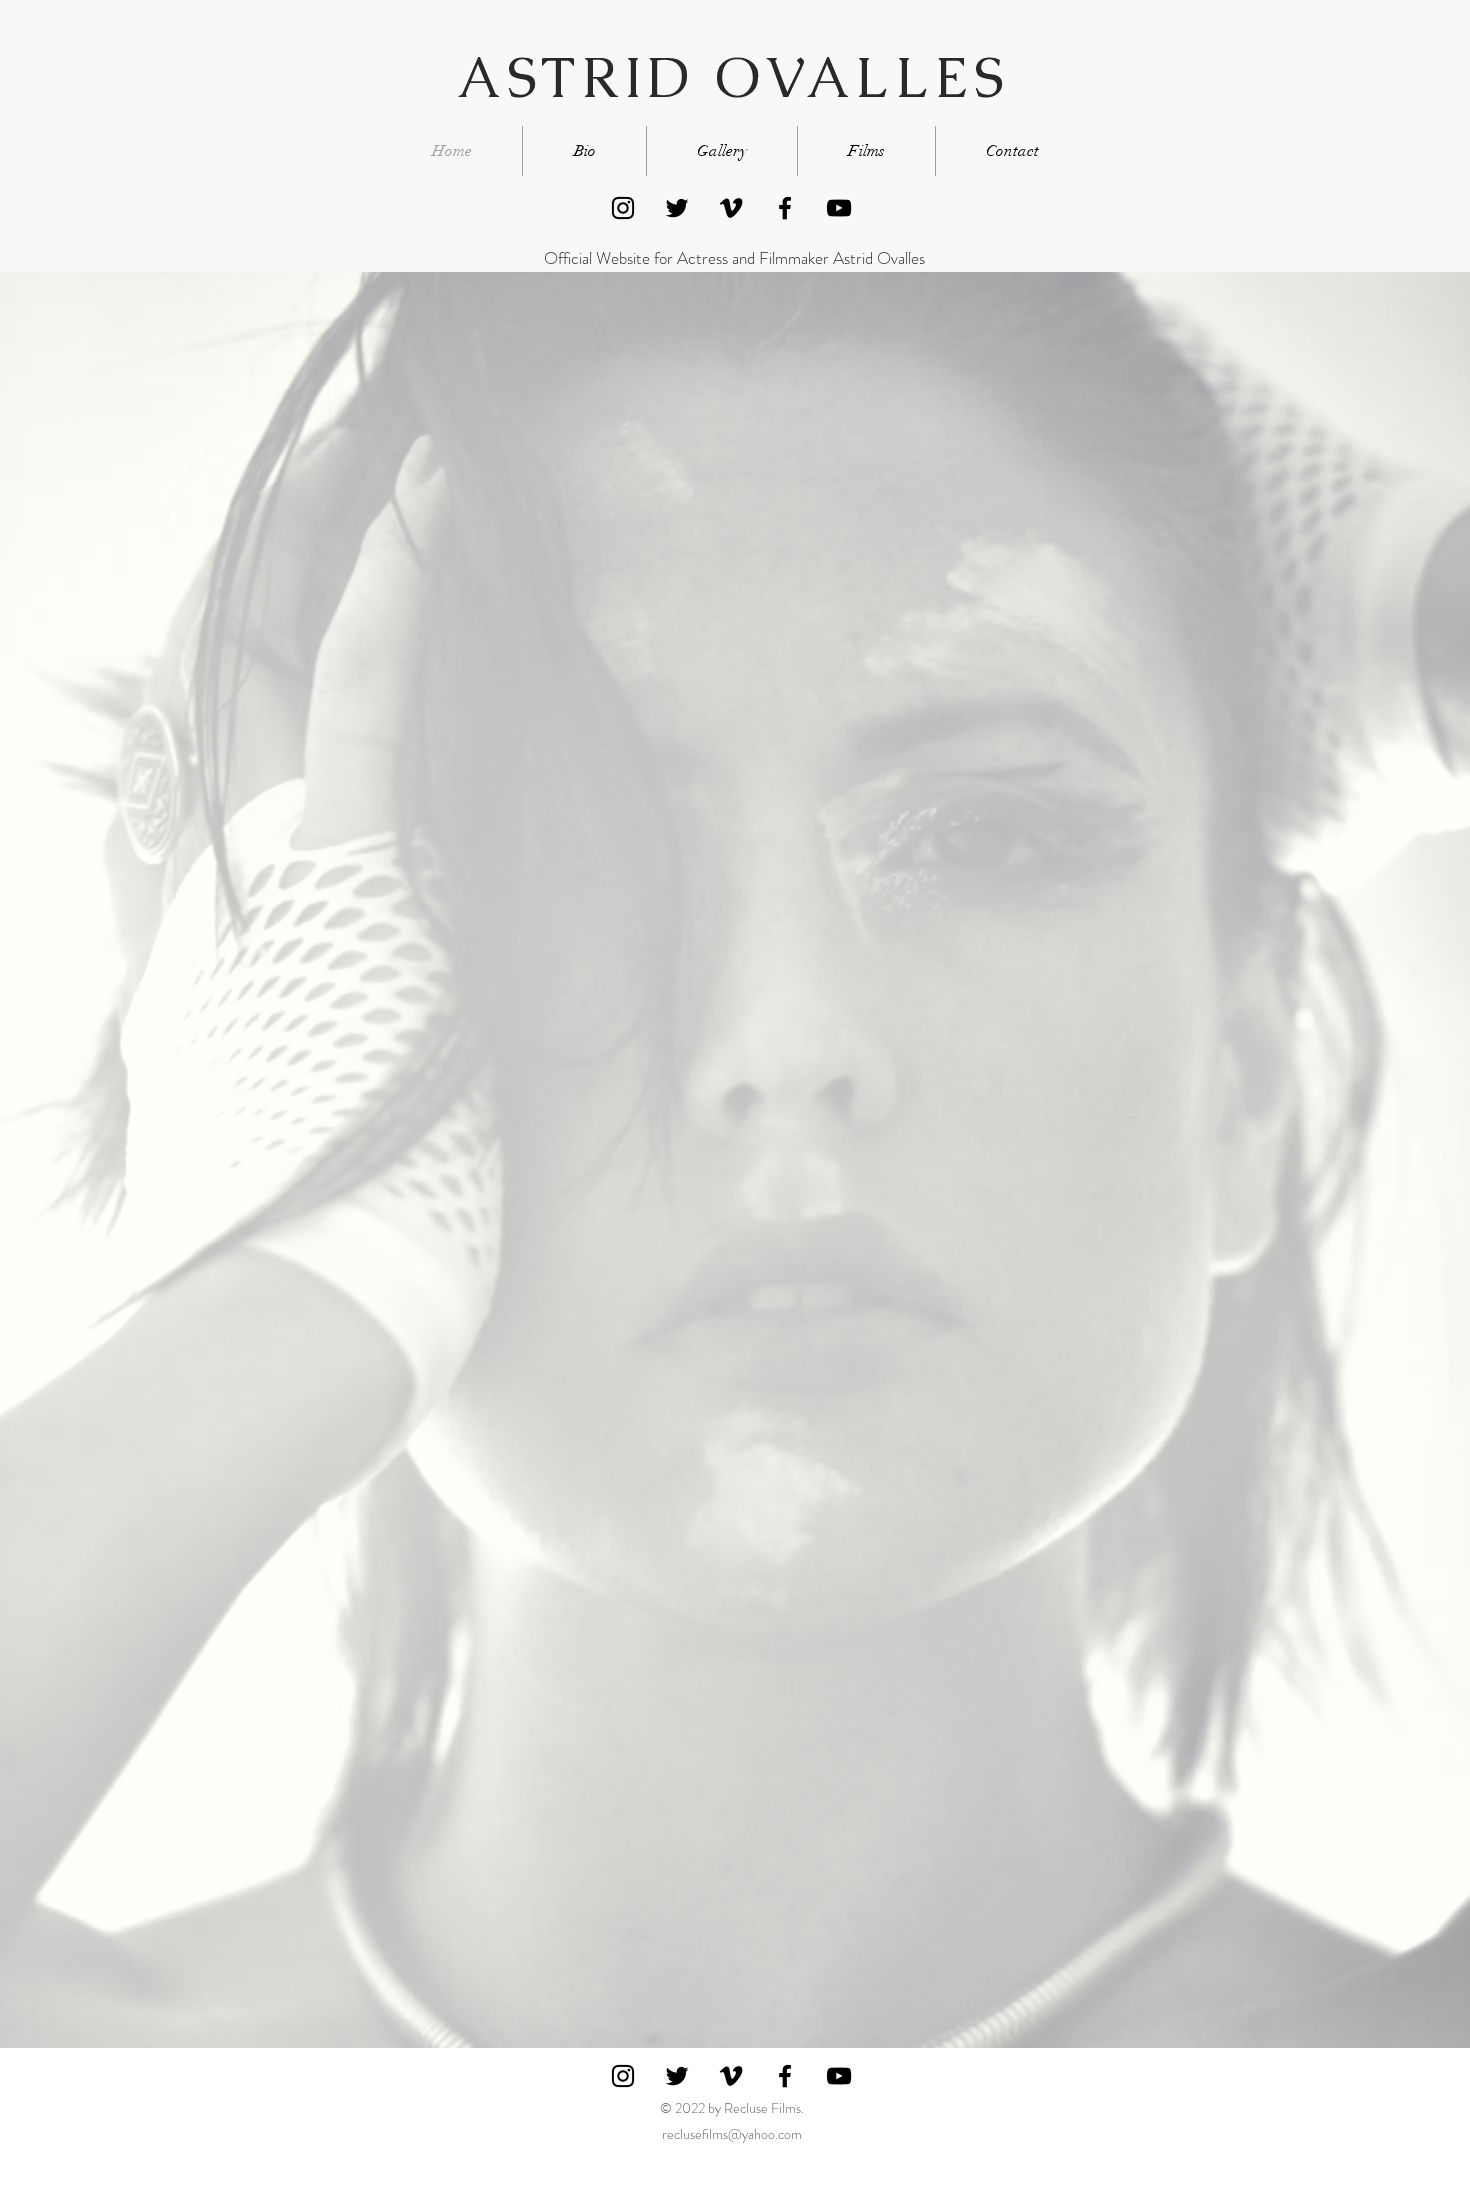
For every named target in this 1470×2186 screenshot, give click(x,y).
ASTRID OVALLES (732, 77)
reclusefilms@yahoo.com (732, 2134)
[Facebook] (785, 208)
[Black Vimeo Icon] (731, 208)
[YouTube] (839, 208)
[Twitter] (677, 208)
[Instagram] (623, 208)
